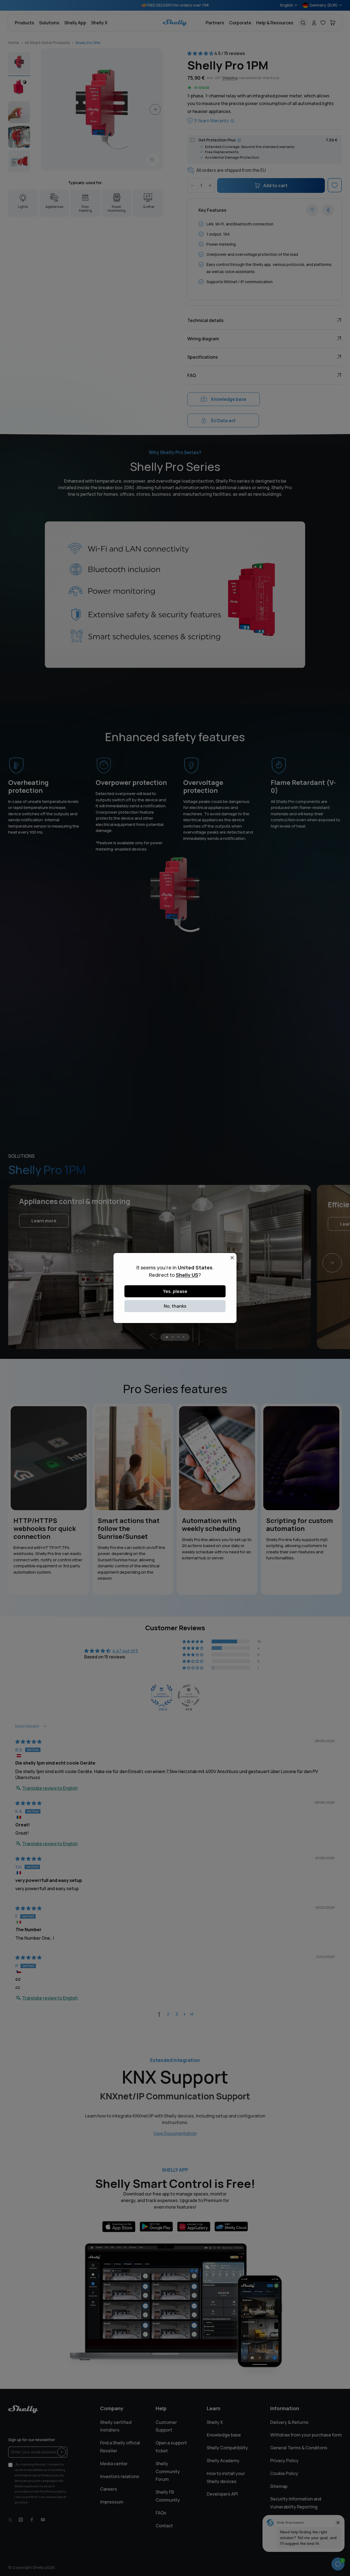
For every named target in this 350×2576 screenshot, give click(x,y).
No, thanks (175, 1306)
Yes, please (175, 1291)
